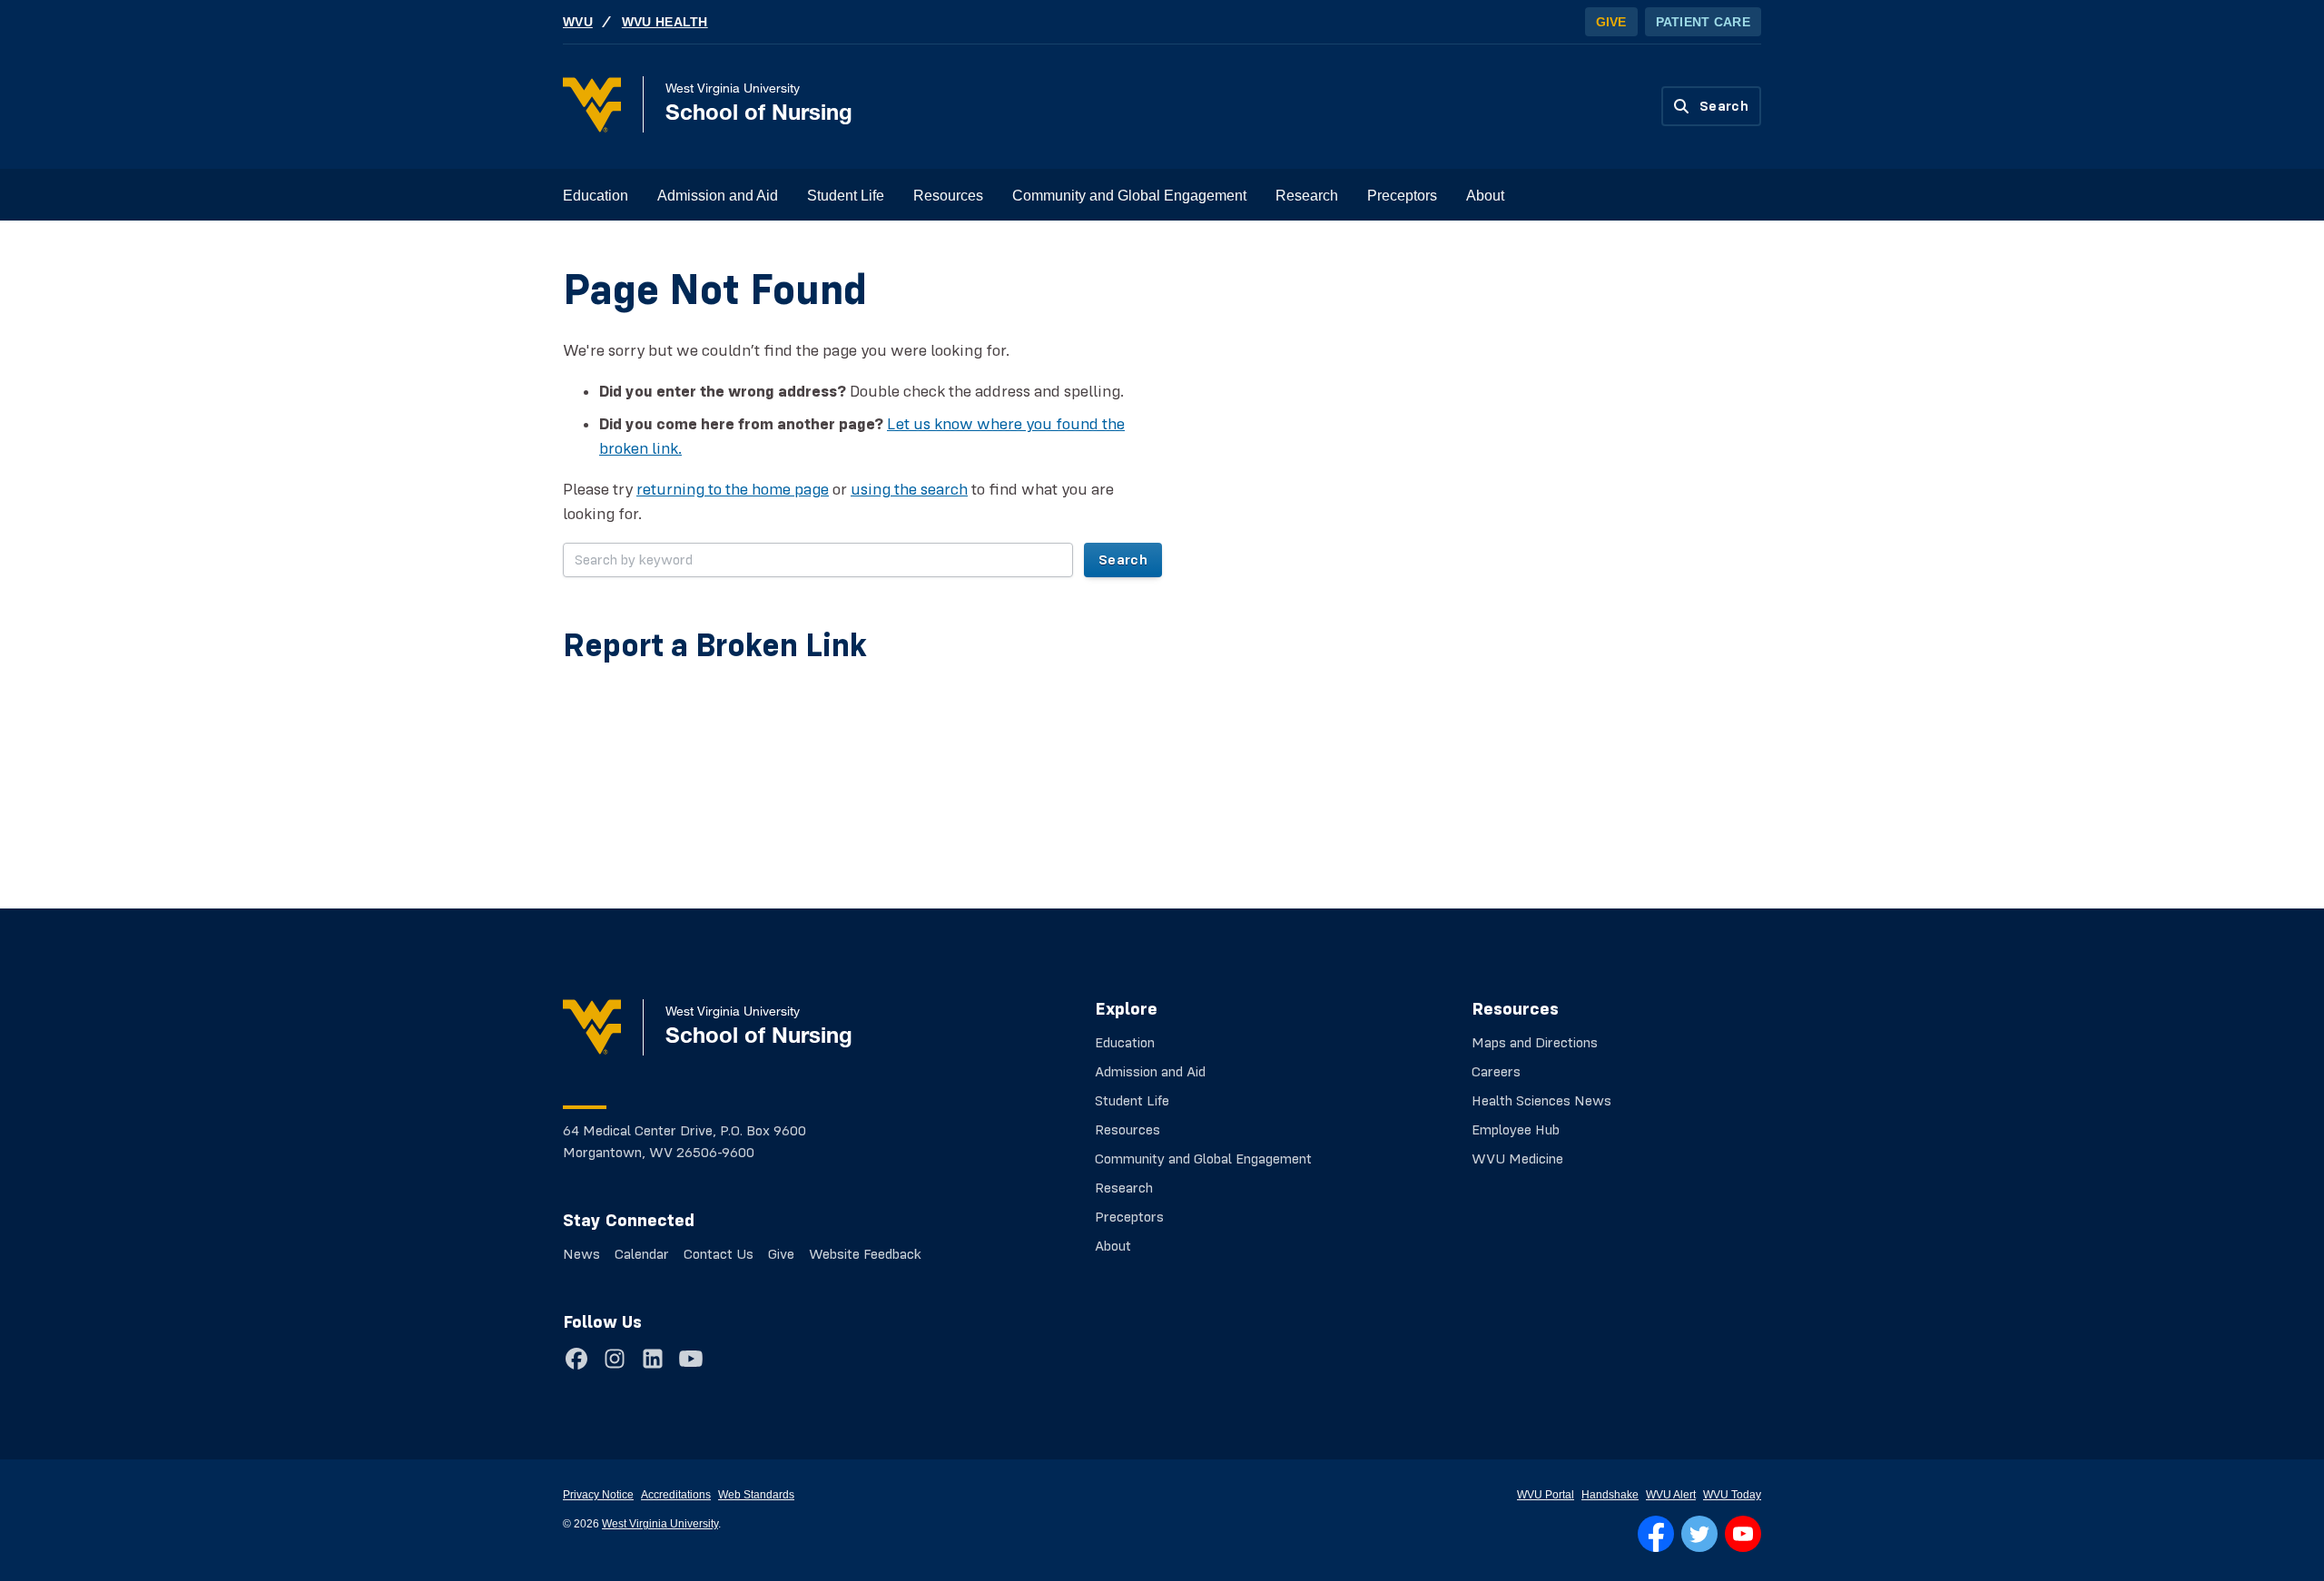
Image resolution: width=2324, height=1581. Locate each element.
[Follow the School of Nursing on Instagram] (615, 1359)
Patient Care (1703, 22)
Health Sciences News (1541, 1101)
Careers (1496, 1072)
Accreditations (676, 1495)
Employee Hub (1516, 1130)
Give (1611, 22)
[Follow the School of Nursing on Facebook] (576, 1359)
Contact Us (719, 1254)
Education (596, 196)
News (581, 1254)
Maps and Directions (1535, 1043)
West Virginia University (660, 1524)
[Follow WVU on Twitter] (1699, 1534)
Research (1307, 196)
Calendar (642, 1254)
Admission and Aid (718, 196)
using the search (909, 489)
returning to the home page (733, 489)
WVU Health (665, 22)
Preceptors (1402, 196)
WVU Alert (1671, 1495)
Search (1123, 560)
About (1485, 196)
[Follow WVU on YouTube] (1743, 1534)
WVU (578, 22)
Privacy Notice (598, 1495)
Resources (948, 196)
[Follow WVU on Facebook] (1656, 1534)
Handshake (1610, 1495)
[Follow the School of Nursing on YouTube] (691, 1359)
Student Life (846, 196)
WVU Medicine (1517, 1159)
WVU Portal (1546, 1495)
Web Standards (756, 1495)
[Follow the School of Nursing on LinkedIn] (653, 1359)
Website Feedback (865, 1254)
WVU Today (1732, 1495)
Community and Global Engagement (1129, 196)
